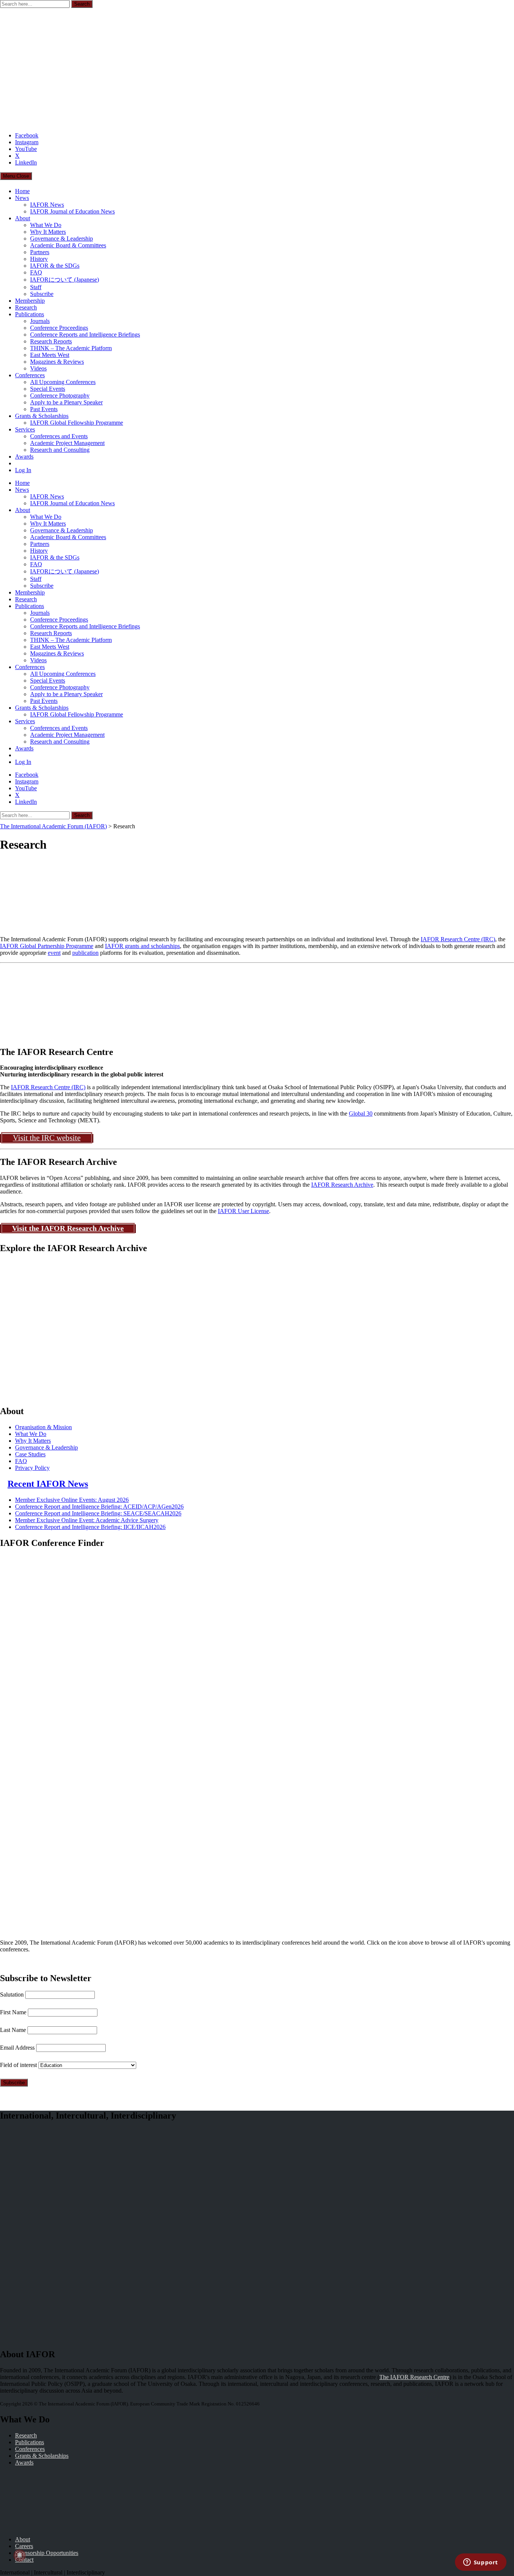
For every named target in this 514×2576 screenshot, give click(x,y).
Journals (40, 321)
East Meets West (50, 355)
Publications (30, 314)
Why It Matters (48, 232)
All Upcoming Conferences (63, 382)
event (54, 953)
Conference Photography (60, 396)
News (22, 198)
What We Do (46, 225)
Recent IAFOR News (48, 1484)
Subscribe (42, 294)
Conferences (30, 375)
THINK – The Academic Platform (71, 348)
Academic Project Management (67, 443)
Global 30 (361, 1113)
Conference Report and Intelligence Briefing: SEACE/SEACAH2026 (98, 1513)
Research (26, 307)
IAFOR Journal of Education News (72, 211)
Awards (24, 457)
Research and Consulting (60, 450)
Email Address (17, 2048)
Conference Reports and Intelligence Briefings (85, 335)
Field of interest (18, 2065)
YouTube (26, 149)
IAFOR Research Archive (342, 1185)
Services (25, 429)
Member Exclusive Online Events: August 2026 (72, 1500)
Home (22, 191)
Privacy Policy (32, 1468)
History (39, 259)
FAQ (36, 272)
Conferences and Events (59, 436)
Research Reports (51, 341)
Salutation (12, 1994)
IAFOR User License (243, 1211)
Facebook (27, 135)
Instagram (27, 142)
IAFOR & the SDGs (55, 266)
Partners (40, 252)
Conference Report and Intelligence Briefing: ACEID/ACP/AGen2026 (99, 1507)
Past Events (44, 409)
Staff (36, 287)
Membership (30, 301)
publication (85, 953)
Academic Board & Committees (68, 245)
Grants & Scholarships (42, 416)
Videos (38, 368)
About (23, 218)
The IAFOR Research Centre (414, 2377)
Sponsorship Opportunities (47, 2553)
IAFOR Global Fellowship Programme (77, 423)
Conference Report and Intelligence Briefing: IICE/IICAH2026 (90, 1527)
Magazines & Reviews (57, 362)
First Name (13, 2012)
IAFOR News (47, 205)
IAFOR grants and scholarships (142, 946)
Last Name (13, 2030)
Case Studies (30, 1454)
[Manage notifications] (20, 2556)
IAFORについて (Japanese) (65, 280)
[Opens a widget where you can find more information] (481, 2563)
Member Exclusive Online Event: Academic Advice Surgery (87, 1520)
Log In (23, 470)
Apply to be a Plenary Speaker (66, 402)
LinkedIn (26, 162)
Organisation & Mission (43, 1427)
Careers (24, 2546)
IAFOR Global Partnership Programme (47, 946)
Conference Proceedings (59, 328)
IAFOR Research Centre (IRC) (458, 939)
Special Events (48, 389)
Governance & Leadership (62, 239)
